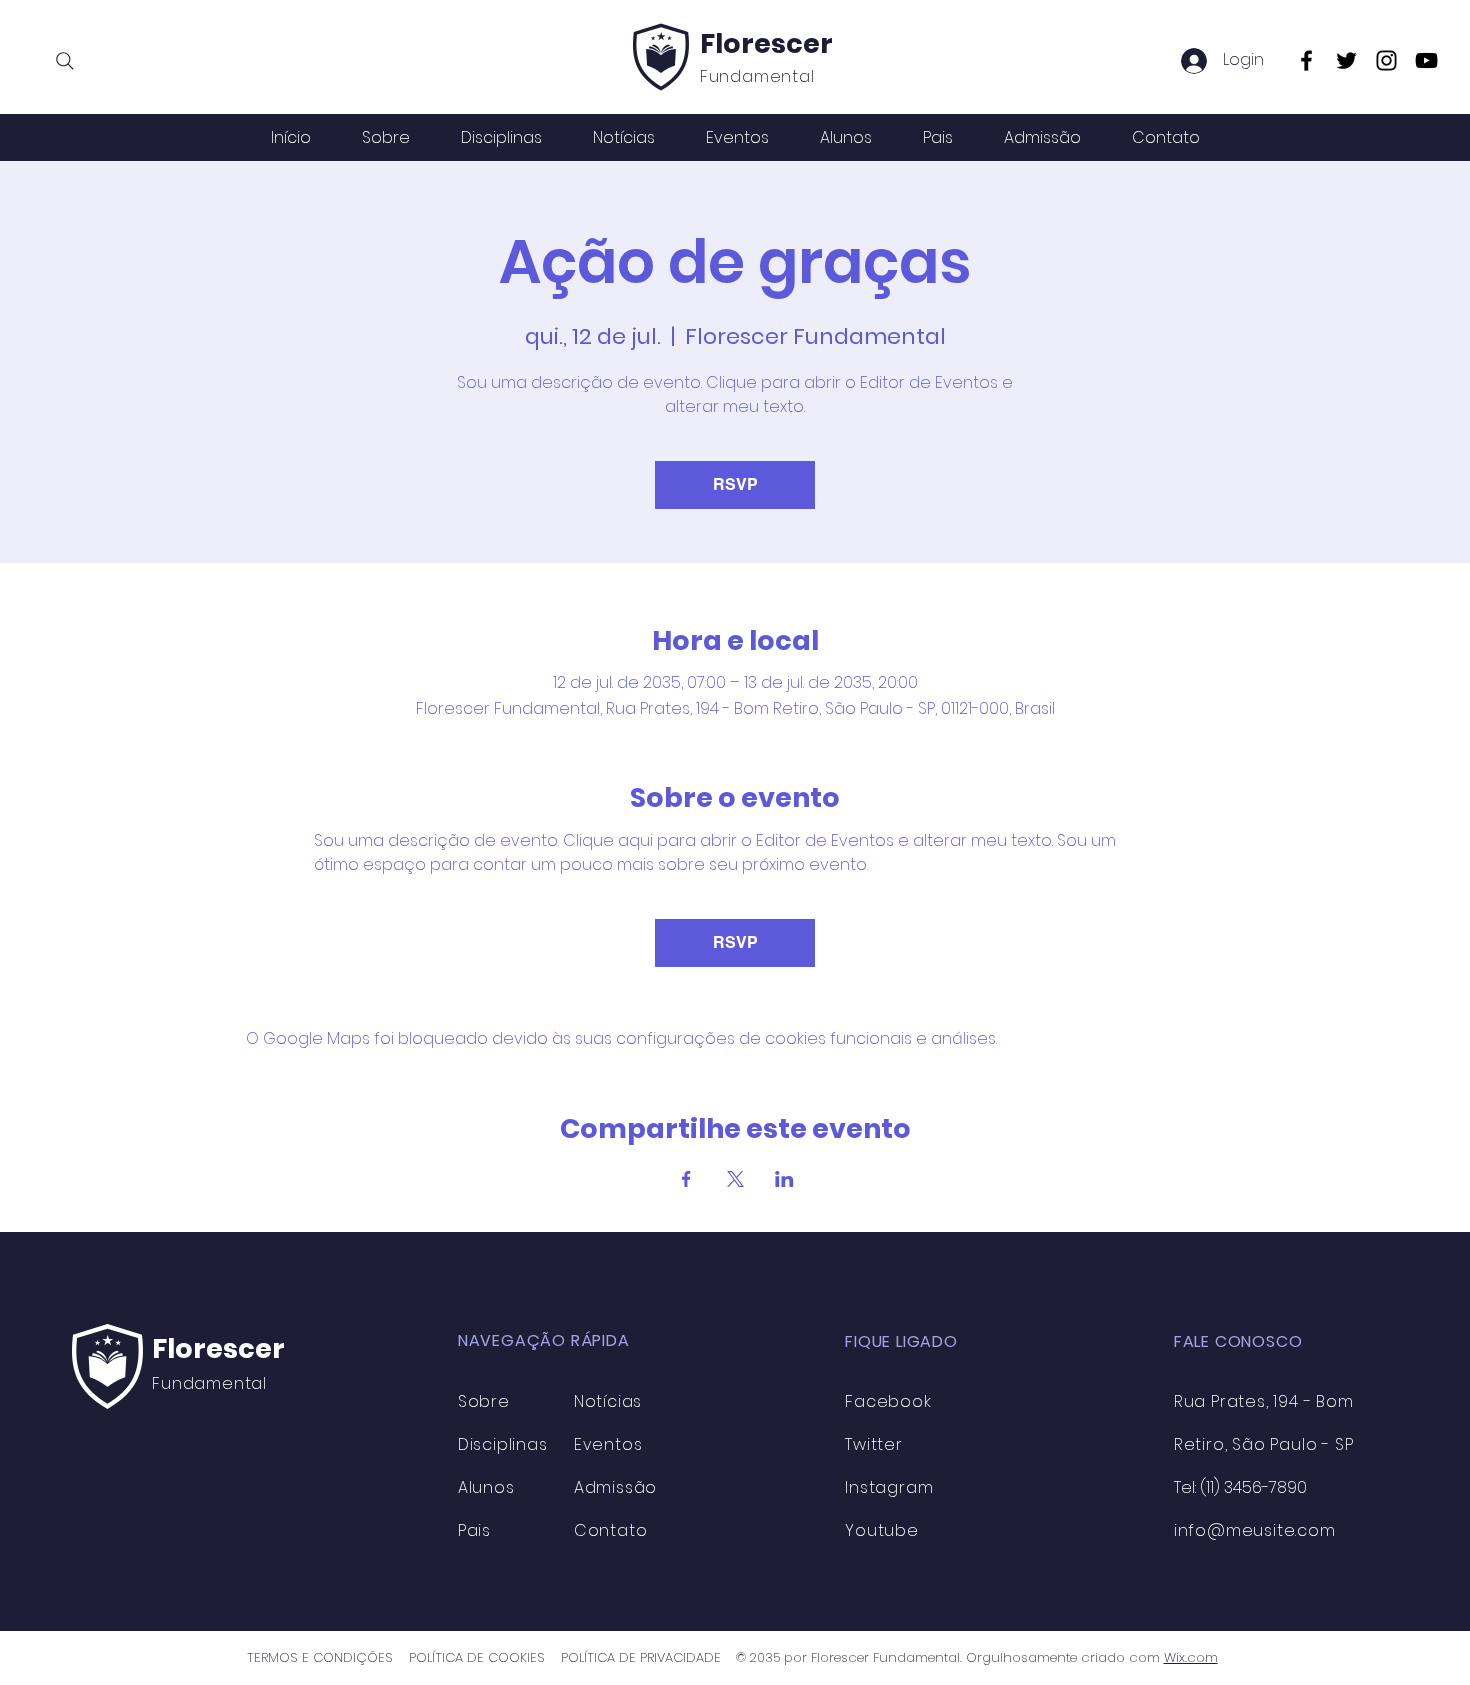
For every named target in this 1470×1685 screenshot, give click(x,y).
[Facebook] (1306, 60)
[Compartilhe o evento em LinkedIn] (784, 1179)
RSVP (735, 484)
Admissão (615, 1487)
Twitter (874, 1444)
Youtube (882, 1530)
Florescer (766, 43)
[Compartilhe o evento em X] (735, 1179)
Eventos (608, 1444)
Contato (611, 1530)
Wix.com (1191, 1657)
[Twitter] (1346, 60)
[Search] (65, 61)
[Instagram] (1386, 60)
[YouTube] (1426, 60)
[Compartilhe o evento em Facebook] (686, 1179)
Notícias (608, 1401)
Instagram (889, 1487)
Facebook (888, 1401)
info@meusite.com (1255, 1530)
